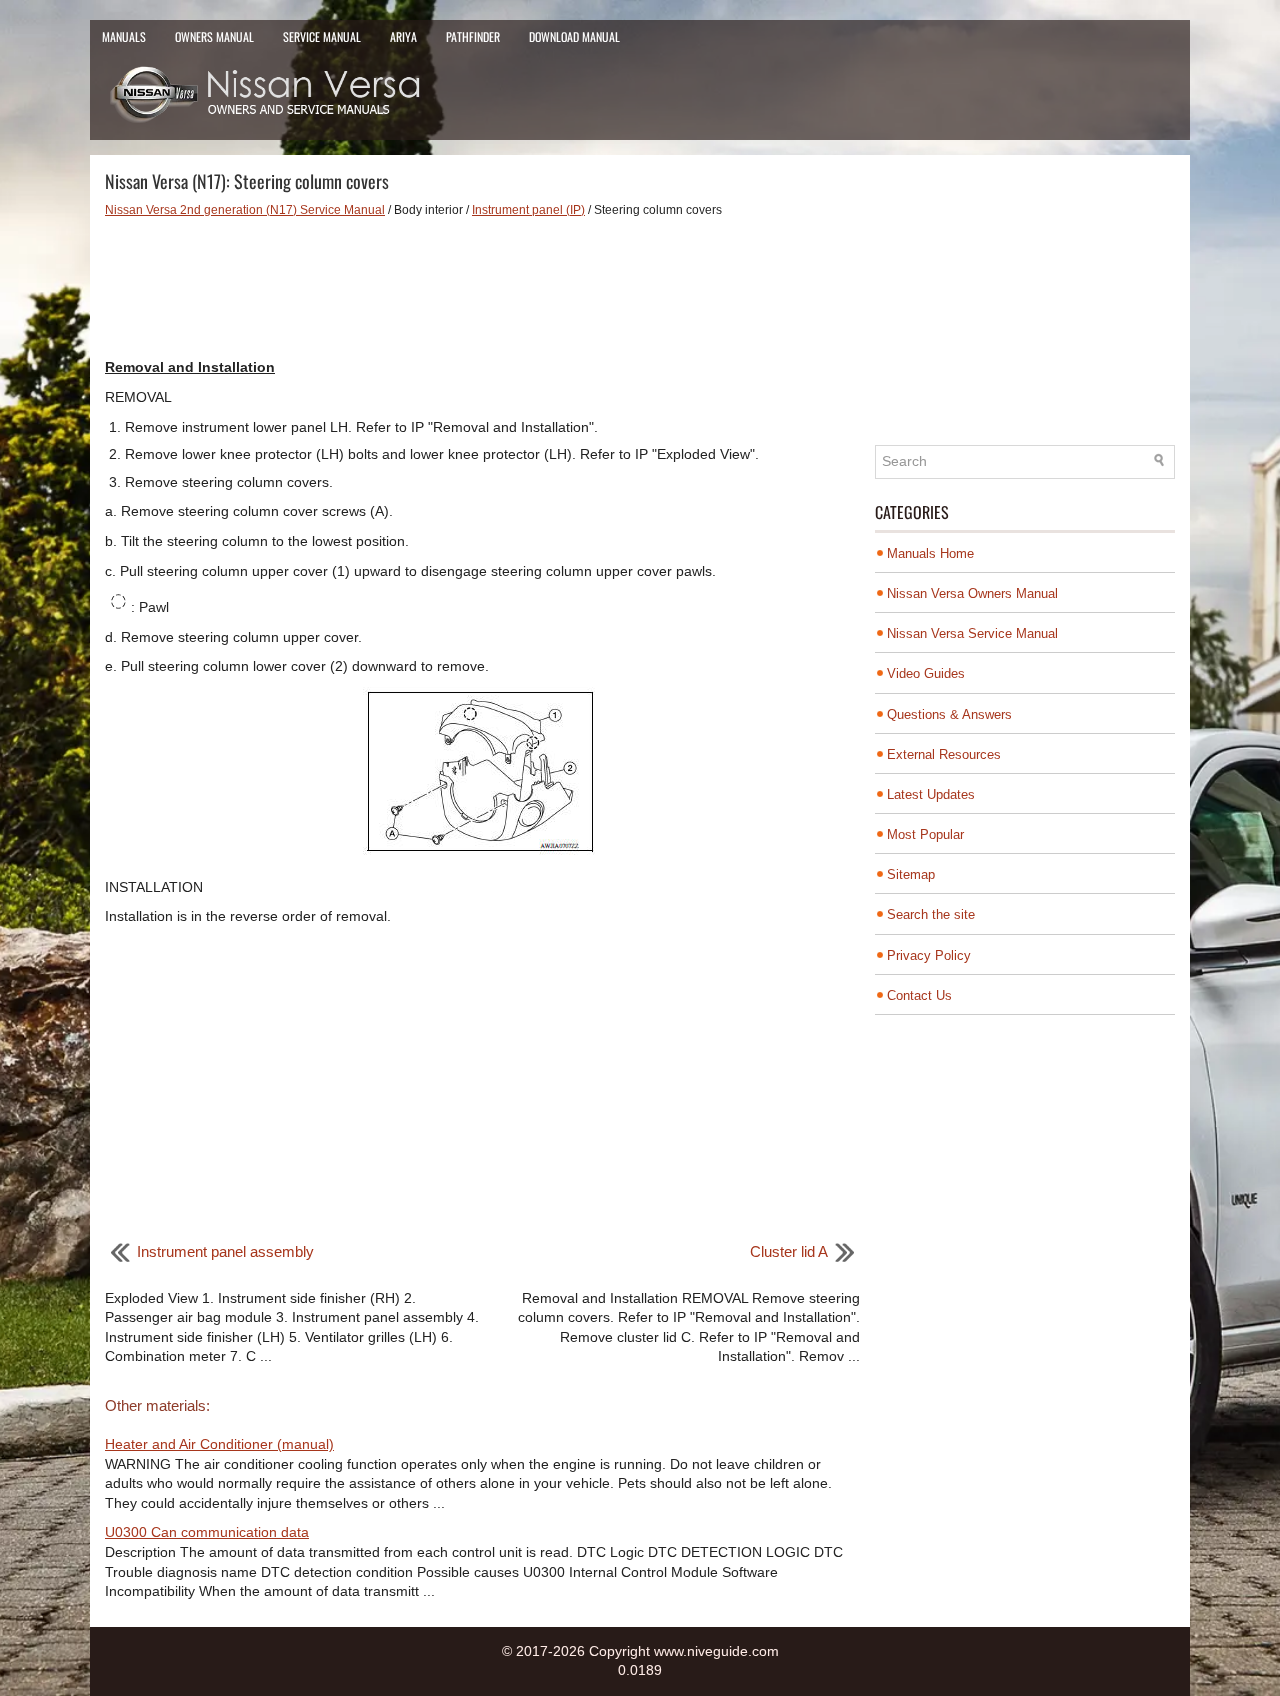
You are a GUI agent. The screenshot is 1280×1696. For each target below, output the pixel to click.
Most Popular (925, 834)
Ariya (403, 36)
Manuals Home (930, 553)
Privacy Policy (929, 955)
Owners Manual (214, 36)
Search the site (931, 914)
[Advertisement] (482, 288)
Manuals (124, 36)
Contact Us (919, 995)
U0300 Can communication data (207, 1532)
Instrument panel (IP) (528, 210)
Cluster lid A (789, 1251)
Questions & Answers (949, 714)
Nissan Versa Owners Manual (972, 593)
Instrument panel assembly (225, 1251)
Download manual (574, 36)
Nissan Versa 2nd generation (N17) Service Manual (245, 210)
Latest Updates (931, 794)
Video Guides (926, 673)
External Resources (944, 754)
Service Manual (322, 36)
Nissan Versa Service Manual (972, 633)
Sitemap (911, 874)
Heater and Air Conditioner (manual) (219, 1444)
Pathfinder (473, 36)
